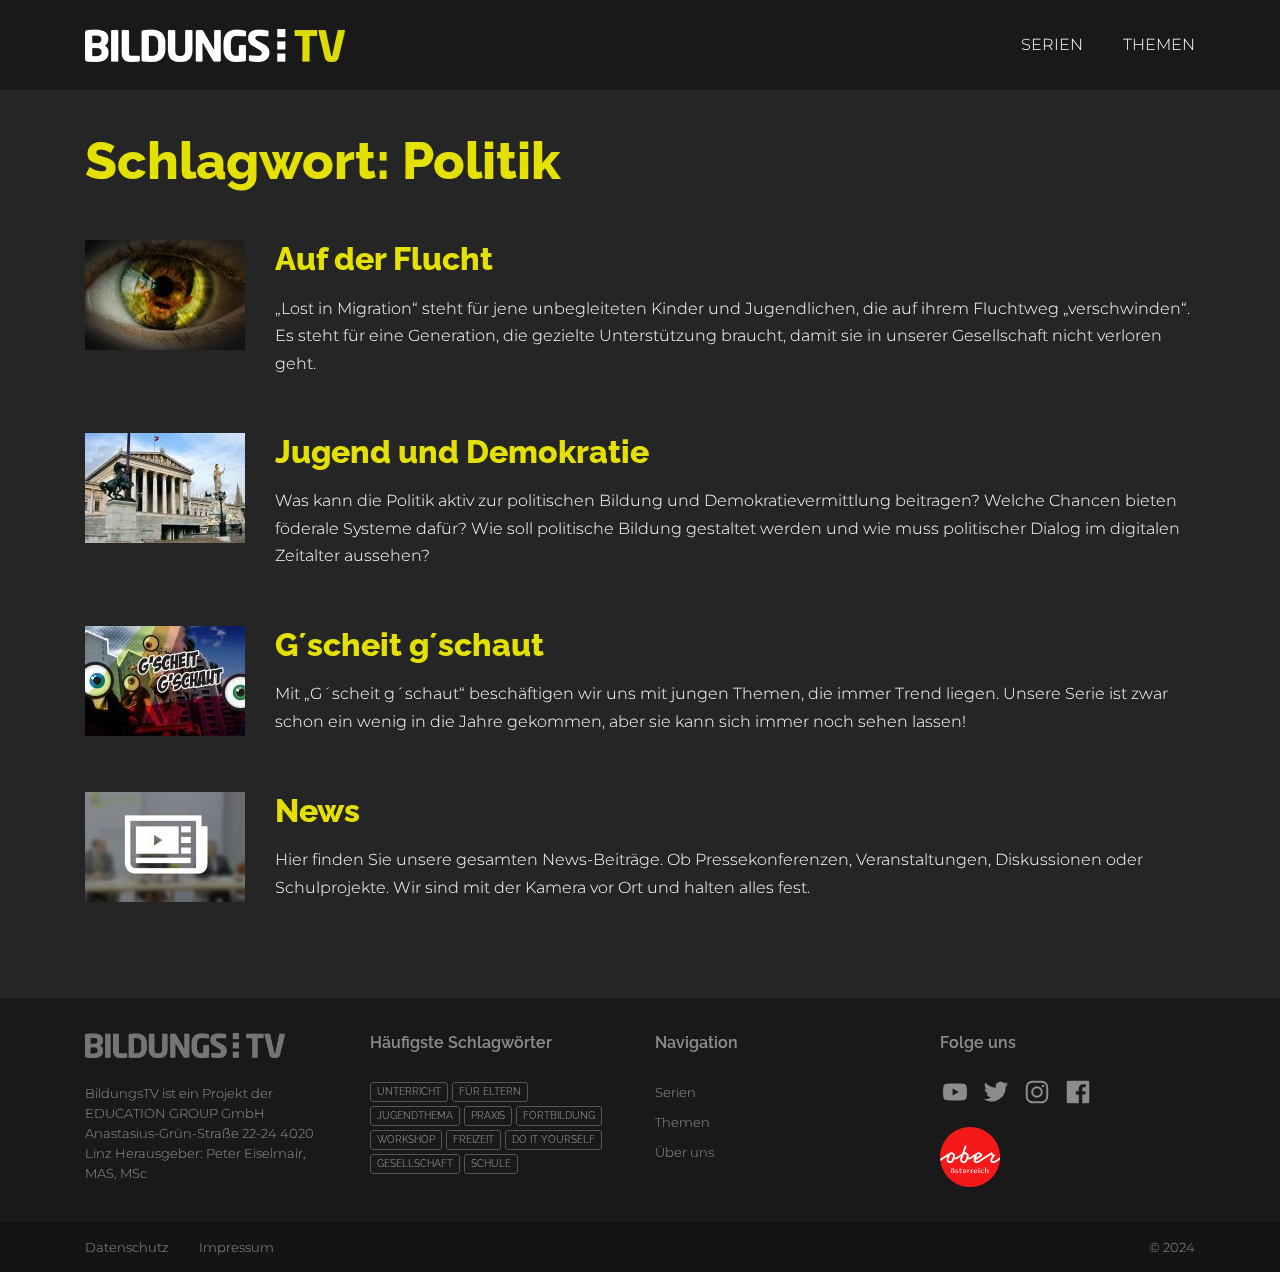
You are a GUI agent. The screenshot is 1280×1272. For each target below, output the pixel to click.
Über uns (684, 1152)
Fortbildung (559, 1115)
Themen (1159, 44)
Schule (491, 1163)
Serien (1052, 44)
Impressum (236, 1247)
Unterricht (409, 1091)
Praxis (488, 1115)
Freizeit (473, 1139)
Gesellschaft (415, 1163)
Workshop (406, 1139)
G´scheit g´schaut (409, 644)
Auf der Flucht (384, 258)
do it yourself (553, 1139)
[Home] (215, 45)
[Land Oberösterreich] (1067, 1157)
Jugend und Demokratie (462, 451)
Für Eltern (490, 1091)
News (317, 810)
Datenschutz (127, 1247)
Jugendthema (415, 1115)
